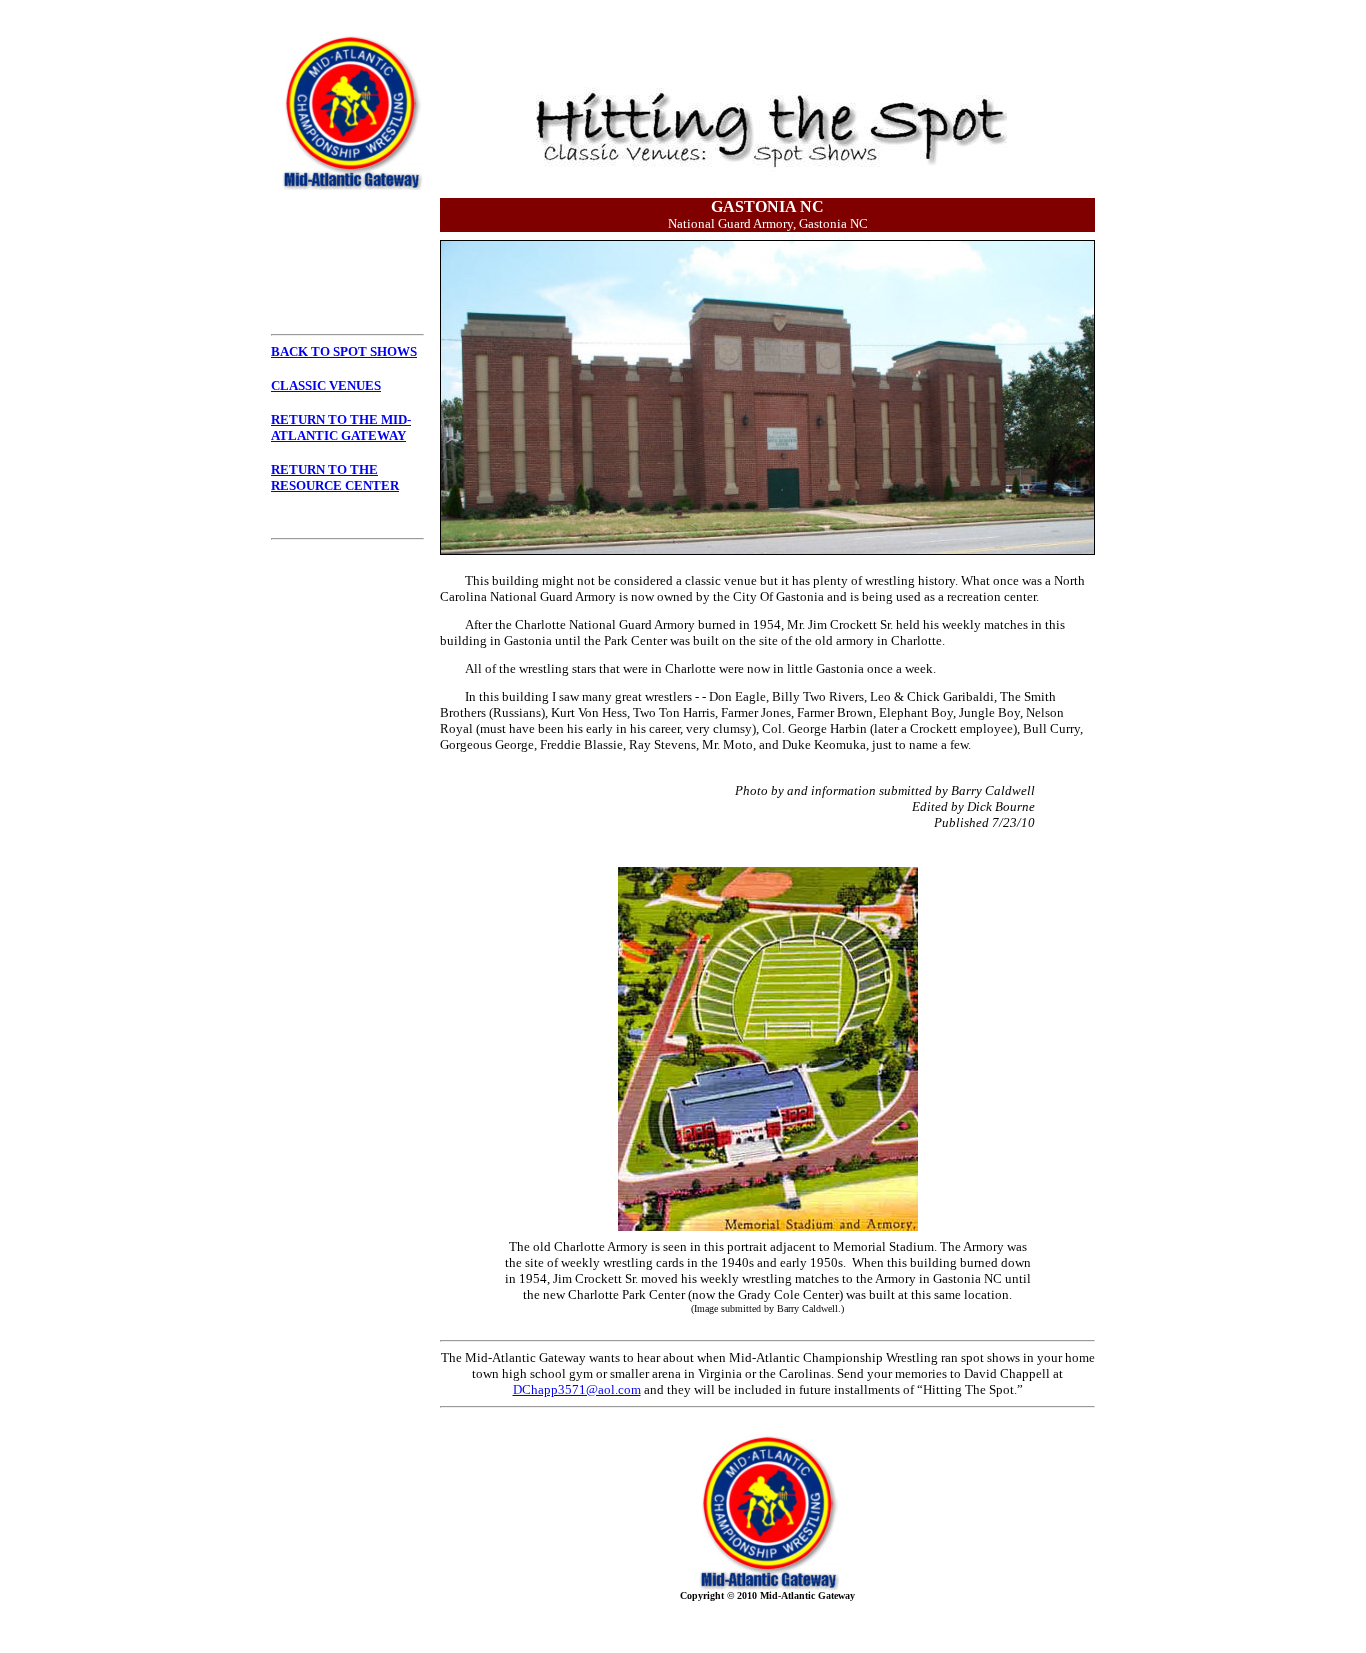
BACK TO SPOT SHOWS (344, 351)
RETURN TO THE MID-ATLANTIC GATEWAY (341, 427)
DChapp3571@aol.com (577, 1389)
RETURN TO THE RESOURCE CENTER (335, 477)
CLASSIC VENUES (326, 385)
